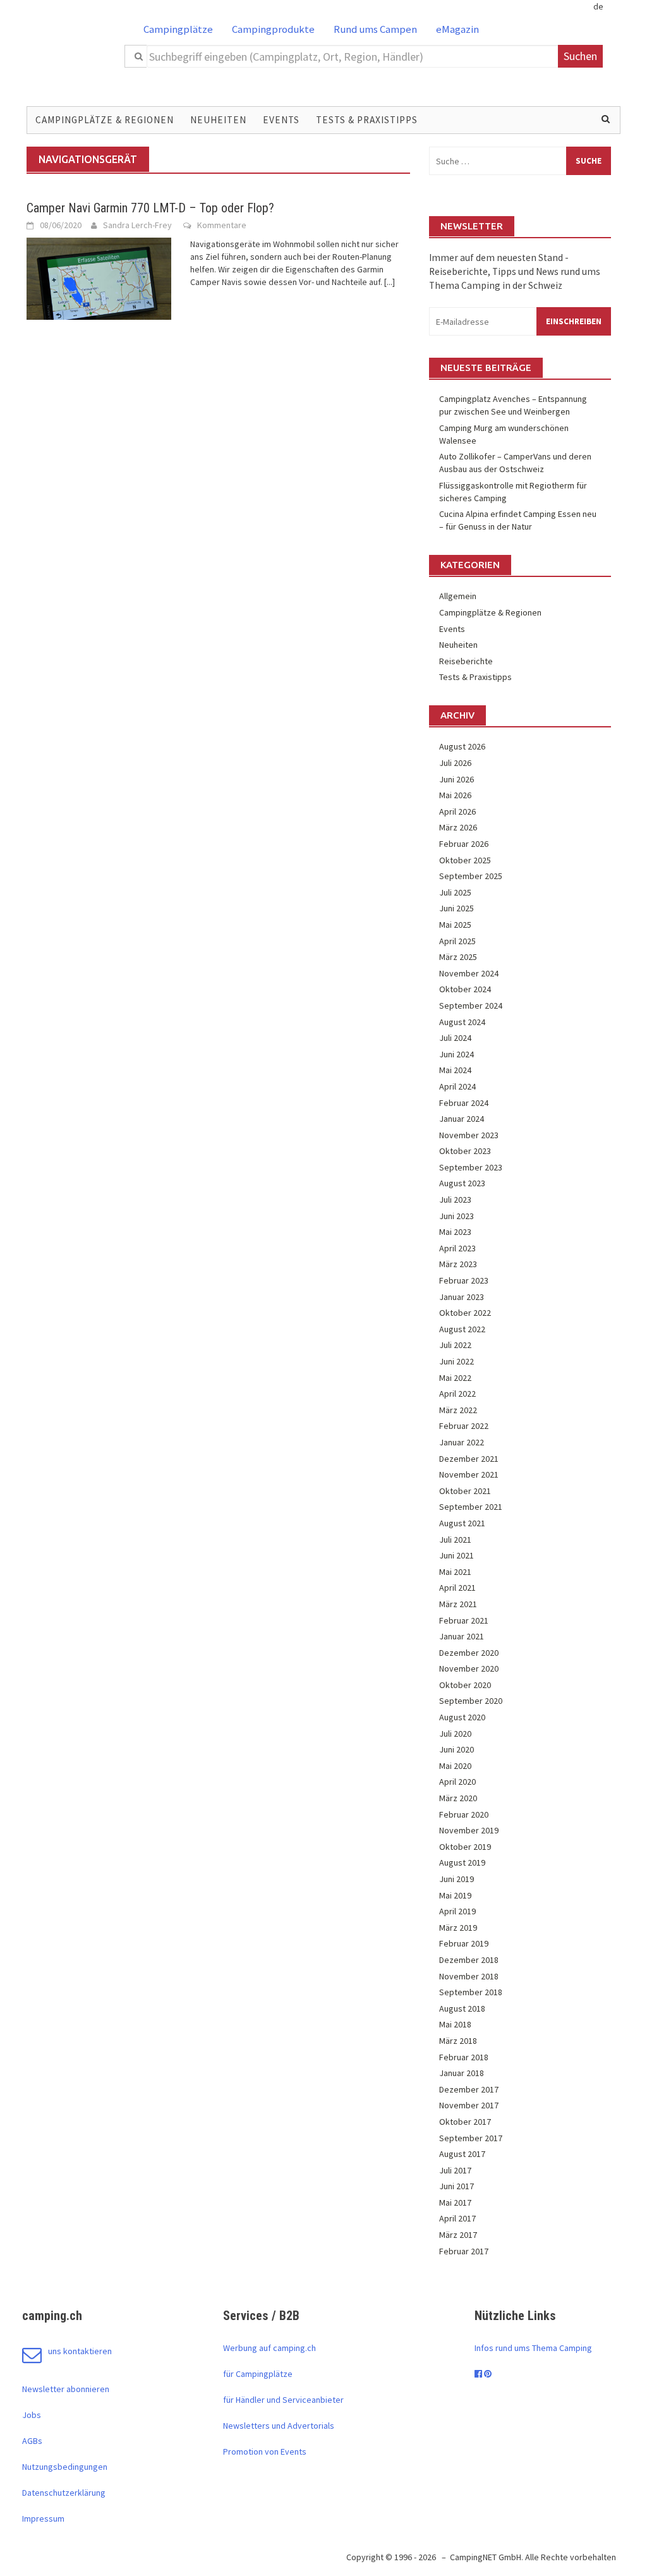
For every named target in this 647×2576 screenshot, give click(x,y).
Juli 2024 (455, 1038)
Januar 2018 (462, 2073)
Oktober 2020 (465, 1685)
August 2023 (462, 1183)
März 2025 (458, 957)
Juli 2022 (455, 1345)
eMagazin (457, 29)
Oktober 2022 (465, 1313)
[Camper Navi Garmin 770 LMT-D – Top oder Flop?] (99, 277)
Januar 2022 (462, 1442)
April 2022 (457, 1394)
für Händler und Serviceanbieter (283, 2400)
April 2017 (457, 2218)
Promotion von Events (265, 2451)
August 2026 (462, 746)
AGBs (32, 2441)
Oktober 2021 (465, 1491)
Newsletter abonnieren (66, 2389)
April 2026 (457, 811)
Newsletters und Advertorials (279, 2426)
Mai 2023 (455, 1232)
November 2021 (469, 1474)
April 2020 (457, 1782)
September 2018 (471, 1992)
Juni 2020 (457, 1749)
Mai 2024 (455, 1070)
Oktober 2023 (465, 1151)
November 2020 (469, 1668)
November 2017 (469, 2105)
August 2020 (462, 1717)
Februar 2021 (464, 1620)
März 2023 (458, 1264)
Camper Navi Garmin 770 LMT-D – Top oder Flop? (150, 208)
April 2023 (457, 1248)
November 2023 (469, 1135)
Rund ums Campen (375, 29)
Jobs (32, 2415)
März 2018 (458, 2041)
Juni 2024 (457, 1054)
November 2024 (469, 973)
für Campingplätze (258, 2374)
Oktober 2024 (465, 989)
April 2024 (457, 1086)
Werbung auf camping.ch (269, 2348)
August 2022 (462, 1329)
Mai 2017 (455, 2202)
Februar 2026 (464, 844)
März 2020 (458, 1798)
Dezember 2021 (469, 1459)
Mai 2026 (455, 795)
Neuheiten (218, 120)
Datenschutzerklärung (64, 2493)
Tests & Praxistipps (367, 120)
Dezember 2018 (469, 1960)
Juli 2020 (455, 1734)
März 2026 (458, 827)
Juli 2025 (455, 892)
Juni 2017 (457, 2186)
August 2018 (462, 2008)
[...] (390, 282)
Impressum (43, 2518)
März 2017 (458, 2235)
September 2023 (471, 1167)
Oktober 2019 (465, 1847)
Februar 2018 (464, 2057)
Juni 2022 (457, 1361)
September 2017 (471, 2138)
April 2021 (457, 1588)
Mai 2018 (455, 2024)
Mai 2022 (455, 1378)
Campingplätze (178, 29)
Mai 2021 (455, 1572)
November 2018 (469, 1976)
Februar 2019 (464, 1943)
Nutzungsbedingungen (65, 2467)
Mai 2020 (455, 1766)
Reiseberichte (466, 661)
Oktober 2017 (465, 2122)
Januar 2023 (462, 1297)
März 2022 (458, 1410)
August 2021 (462, 1523)
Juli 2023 (455, 1200)
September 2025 (471, 876)
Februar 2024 (464, 1103)
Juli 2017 (455, 2170)
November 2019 (469, 1830)
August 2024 (462, 1022)
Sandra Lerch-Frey (137, 225)
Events (281, 120)
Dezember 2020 (469, 1653)
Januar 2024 (462, 1119)
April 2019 (457, 1911)
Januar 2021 (462, 1636)
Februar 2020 (464, 1814)
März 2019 (458, 1928)
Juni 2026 (457, 779)
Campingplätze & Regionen (105, 120)
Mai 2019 (455, 1895)
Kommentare (222, 225)
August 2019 (462, 1862)
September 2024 (471, 1005)
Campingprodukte (273, 29)
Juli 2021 (455, 1540)
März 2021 (458, 1604)
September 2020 (471, 1701)
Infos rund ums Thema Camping (533, 2348)
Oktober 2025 (465, 860)
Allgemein (458, 596)
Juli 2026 (455, 763)
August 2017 (462, 2154)
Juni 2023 (457, 1216)
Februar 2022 (464, 1426)
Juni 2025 (457, 908)
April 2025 (457, 941)
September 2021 (471, 1507)
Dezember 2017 (469, 2089)
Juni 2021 (457, 1555)
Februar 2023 (464, 1280)
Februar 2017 (464, 2251)
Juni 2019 (457, 1879)
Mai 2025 (455, 925)
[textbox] (353, 56)
